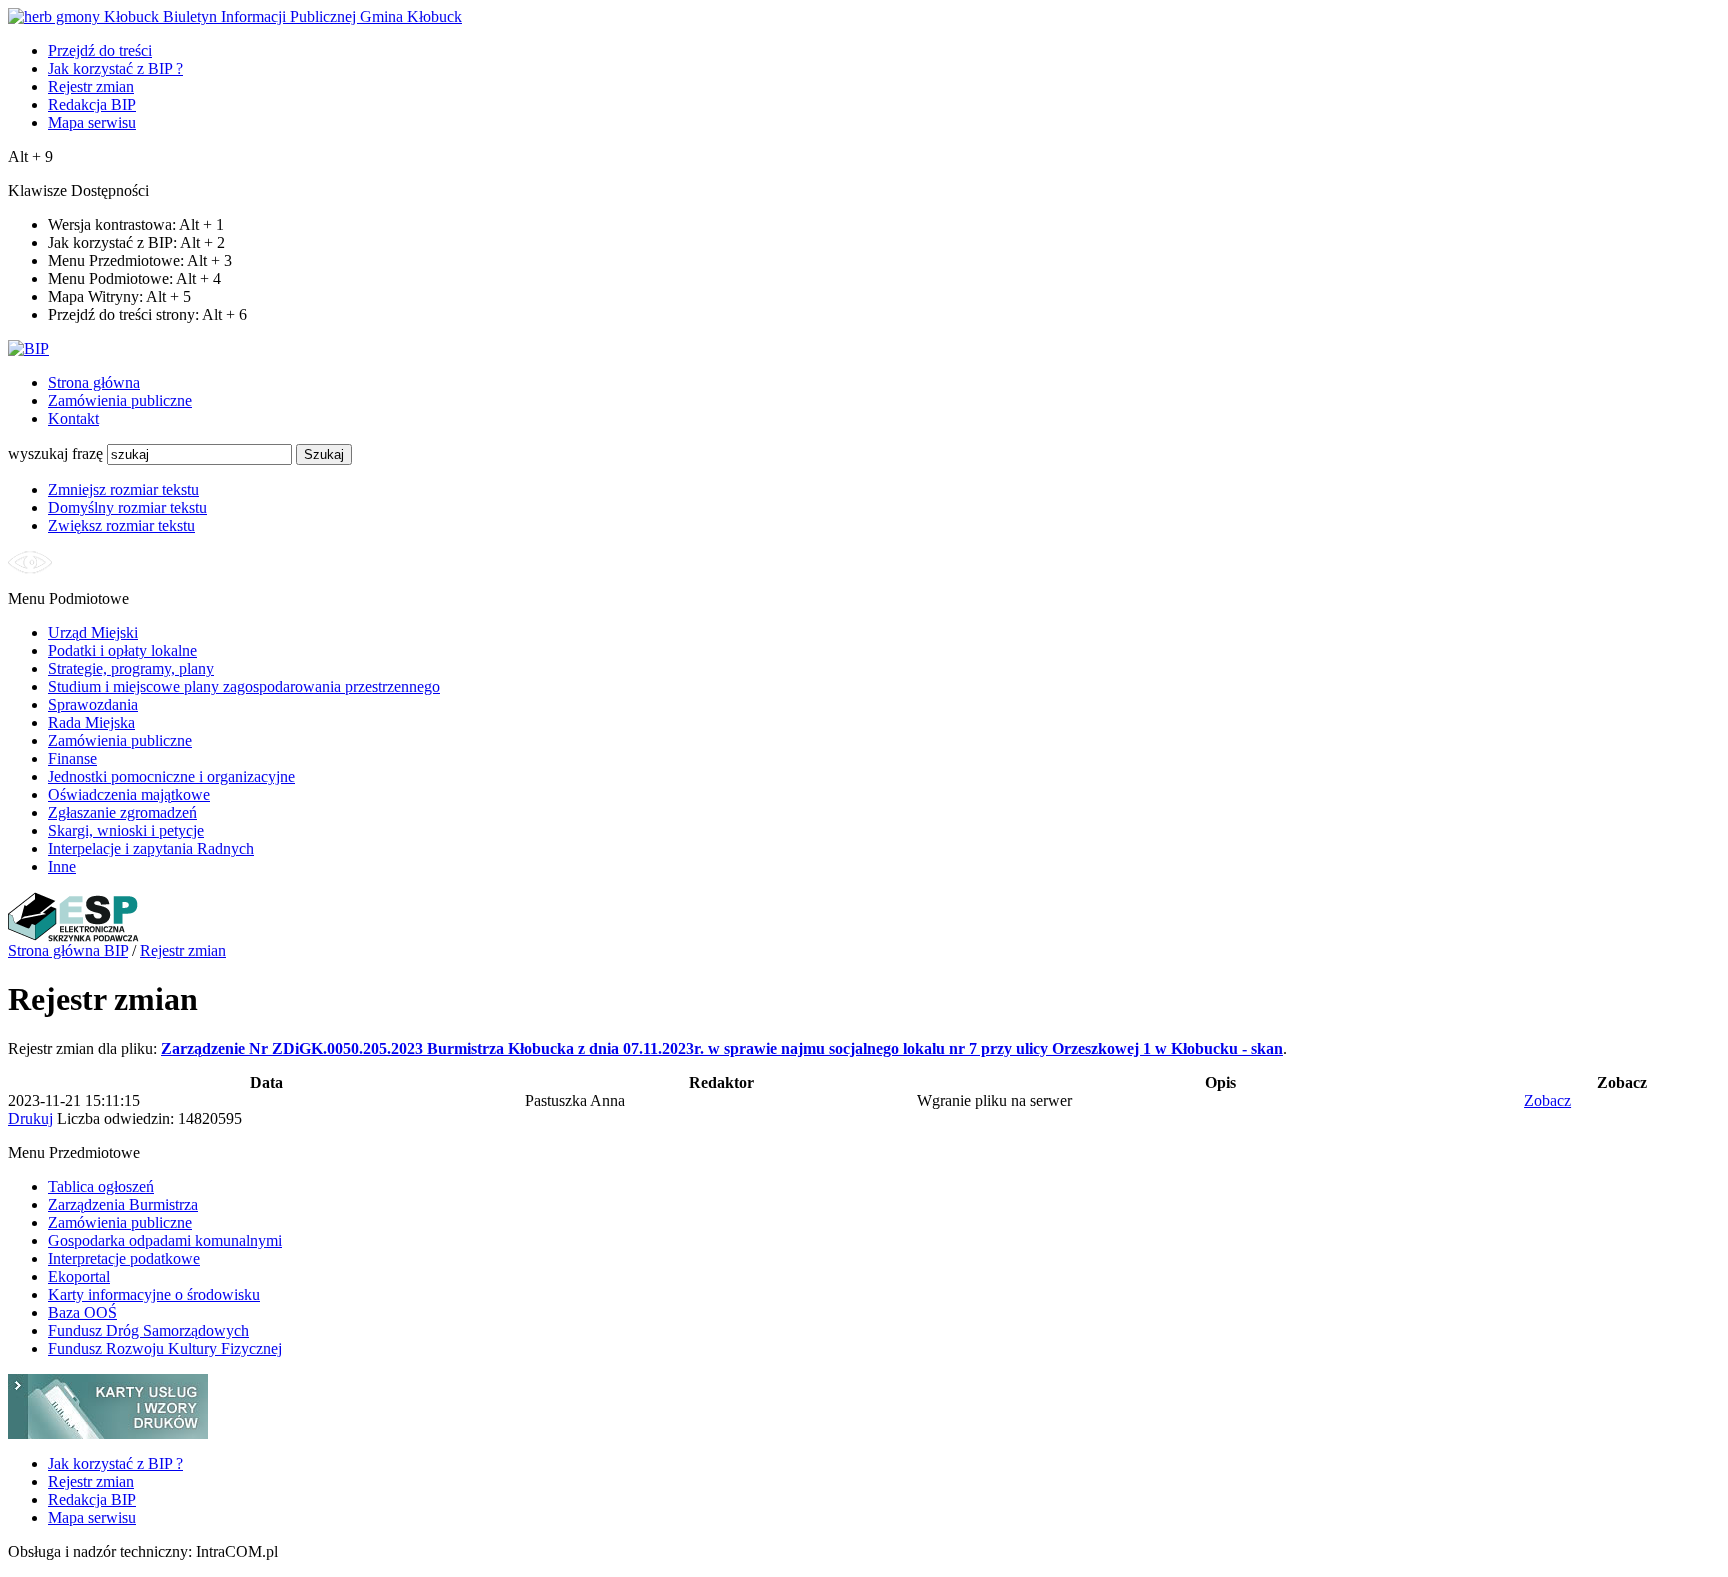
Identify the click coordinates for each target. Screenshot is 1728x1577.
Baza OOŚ (82, 1312)
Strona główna (94, 382)
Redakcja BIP (92, 104)
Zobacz (1547, 1100)
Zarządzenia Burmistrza (123, 1204)
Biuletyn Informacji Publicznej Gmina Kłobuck (310, 16)
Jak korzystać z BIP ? (115, 68)
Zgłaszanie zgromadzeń (122, 812)
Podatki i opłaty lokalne (122, 650)
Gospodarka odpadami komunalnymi (165, 1240)
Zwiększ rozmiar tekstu (121, 525)
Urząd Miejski (93, 632)
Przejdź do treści (100, 50)
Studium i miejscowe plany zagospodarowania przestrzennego (244, 686)
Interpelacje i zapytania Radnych (151, 848)
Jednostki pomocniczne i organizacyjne (171, 776)
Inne (62, 866)
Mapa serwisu (92, 122)
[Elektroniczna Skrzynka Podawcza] (73, 936)
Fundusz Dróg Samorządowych (148, 1330)
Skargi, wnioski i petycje (126, 830)
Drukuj (30, 1118)
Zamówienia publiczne (120, 400)
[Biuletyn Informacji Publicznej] (28, 348)
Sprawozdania (93, 704)
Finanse (72, 758)
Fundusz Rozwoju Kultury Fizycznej (165, 1348)
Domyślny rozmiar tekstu (127, 507)
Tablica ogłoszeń (101, 1186)
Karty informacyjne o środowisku (154, 1294)
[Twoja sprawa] (108, 1433)
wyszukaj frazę (55, 453)
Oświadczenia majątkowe (129, 794)
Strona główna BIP (68, 950)
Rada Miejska (91, 722)
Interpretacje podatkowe (124, 1258)
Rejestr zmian (91, 86)
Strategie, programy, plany (131, 668)
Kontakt (73, 418)
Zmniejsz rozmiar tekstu (123, 489)
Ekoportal (79, 1276)
